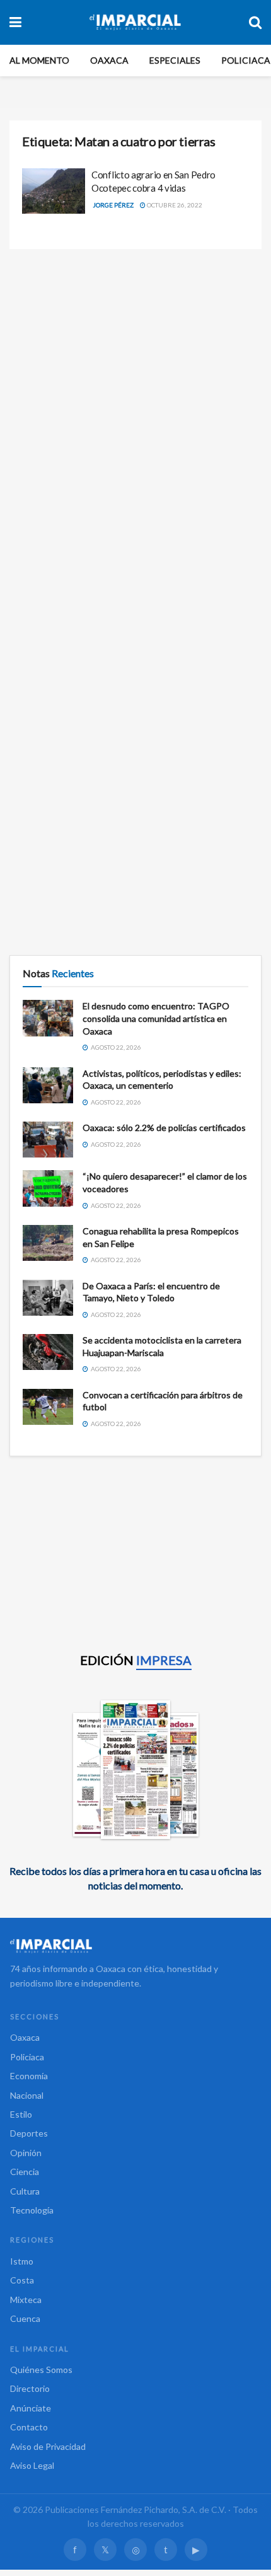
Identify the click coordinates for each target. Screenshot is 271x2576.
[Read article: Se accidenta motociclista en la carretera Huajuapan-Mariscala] (48, 1352)
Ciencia (25, 2172)
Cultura (25, 2191)
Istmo (22, 2261)
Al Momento (39, 60)
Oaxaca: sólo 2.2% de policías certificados (164, 1128)
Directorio (30, 2388)
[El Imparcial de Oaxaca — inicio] (135, 1946)
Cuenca (25, 2318)
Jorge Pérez (113, 205)
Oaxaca (109, 60)
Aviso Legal (32, 2465)
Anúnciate (31, 2408)
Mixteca (26, 2300)
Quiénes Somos (41, 2370)
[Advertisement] (135, 403)
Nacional (27, 2095)
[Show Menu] (15, 22)
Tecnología (32, 2210)
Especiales (175, 60)
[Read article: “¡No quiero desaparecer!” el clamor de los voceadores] (48, 1188)
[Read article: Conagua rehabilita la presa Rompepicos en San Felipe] (48, 1243)
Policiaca (246, 60)
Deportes (29, 2133)
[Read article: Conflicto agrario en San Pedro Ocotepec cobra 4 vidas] (54, 191)
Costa (22, 2280)
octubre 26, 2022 (174, 205)
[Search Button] (255, 22)
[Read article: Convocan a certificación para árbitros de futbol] (48, 1407)
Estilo (21, 2114)
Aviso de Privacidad (48, 2446)
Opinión (26, 2153)
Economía (29, 2076)
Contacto (29, 2427)
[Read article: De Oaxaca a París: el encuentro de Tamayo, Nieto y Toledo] (48, 1298)
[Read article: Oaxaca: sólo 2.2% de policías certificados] (48, 1140)
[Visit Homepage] (135, 22)
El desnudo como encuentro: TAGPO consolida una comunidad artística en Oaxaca (156, 1018)
